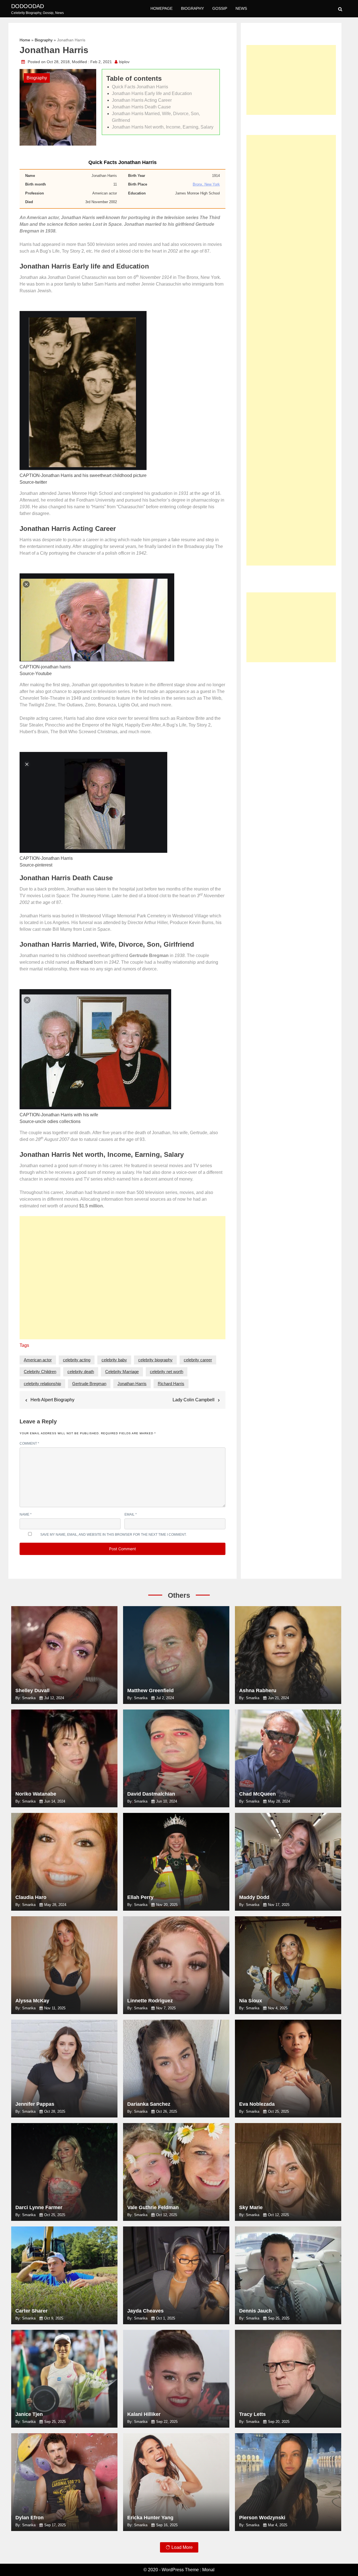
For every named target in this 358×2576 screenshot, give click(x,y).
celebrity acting (77, 1360)
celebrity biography (155, 1360)
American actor (38, 1360)
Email (131, 1514)
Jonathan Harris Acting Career (142, 100)
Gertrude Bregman (89, 1384)
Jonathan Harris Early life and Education (152, 93)
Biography (192, 8)
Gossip (220, 8)
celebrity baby (114, 1360)
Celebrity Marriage (122, 1372)
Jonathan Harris (132, 1384)
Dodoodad (28, 6)
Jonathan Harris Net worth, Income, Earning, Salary (163, 127)
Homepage (162, 8)
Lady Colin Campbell (194, 1400)
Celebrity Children (40, 1372)
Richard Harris (171, 1384)
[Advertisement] (123, 1280)
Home (25, 40)
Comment (29, 1443)
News (241, 8)
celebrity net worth (167, 1372)
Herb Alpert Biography (52, 1400)
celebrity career (198, 1360)
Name (26, 1514)
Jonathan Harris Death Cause (141, 107)
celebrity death (81, 1372)
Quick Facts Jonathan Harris (140, 87)
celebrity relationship (42, 1384)
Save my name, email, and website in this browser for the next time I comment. (113, 1535)
